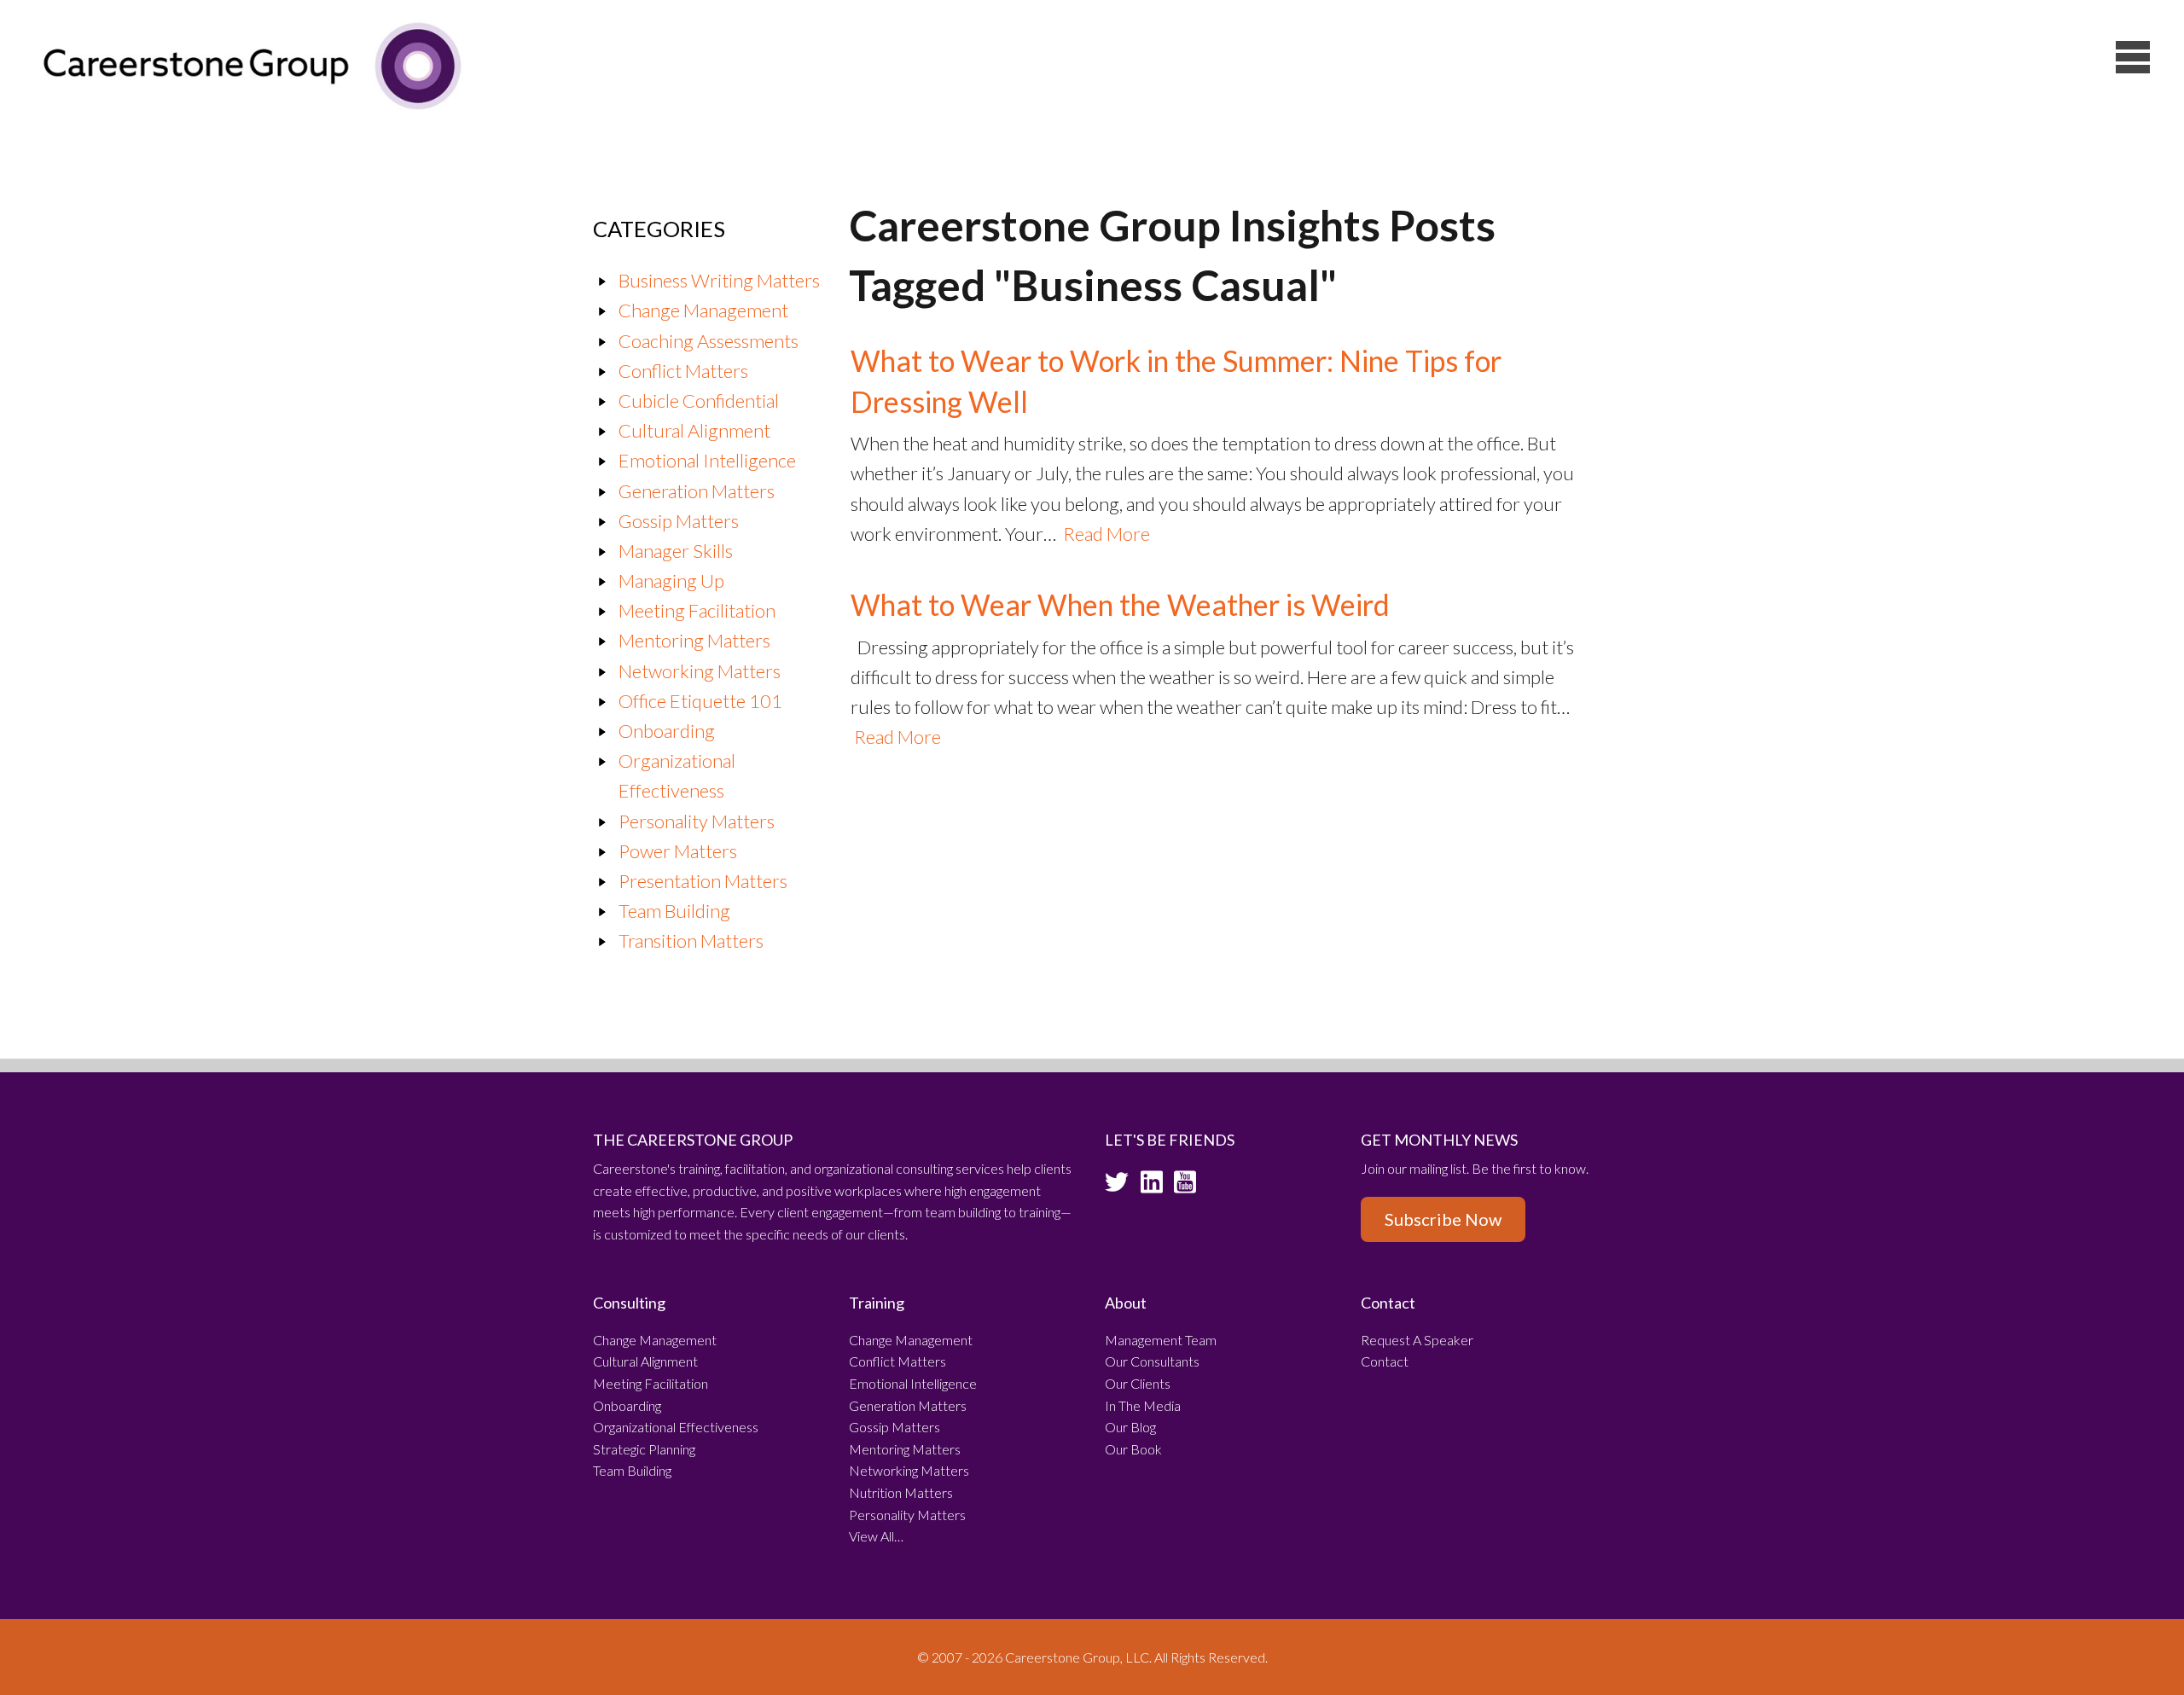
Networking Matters (700, 671)
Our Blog (1130, 1427)
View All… (876, 1536)
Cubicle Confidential (699, 401)
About (1126, 1303)
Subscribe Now (1443, 1219)
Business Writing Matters (719, 280)
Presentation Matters (703, 881)
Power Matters (678, 851)
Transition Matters (691, 940)
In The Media (1143, 1405)
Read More (1107, 534)
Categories (659, 229)
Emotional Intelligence (707, 460)
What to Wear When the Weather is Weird (1120, 604)
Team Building (674, 911)
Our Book (1133, 1449)
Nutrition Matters (901, 1492)
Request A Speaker (1417, 1340)
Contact (1388, 1303)
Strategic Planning (644, 1449)
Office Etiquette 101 (700, 701)
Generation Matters (697, 491)
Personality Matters (697, 821)
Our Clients (1138, 1383)
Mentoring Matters (694, 640)
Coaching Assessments (709, 341)
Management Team (1161, 1340)
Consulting (629, 1303)
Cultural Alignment (694, 430)
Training (877, 1303)
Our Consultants (1152, 1361)
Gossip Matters (679, 521)
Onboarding (667, 731)
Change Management (703, 310)
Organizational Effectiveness (676, 1427)
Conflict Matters (683, 371)
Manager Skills (676, 551)
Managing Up (671, 580)
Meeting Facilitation (697, 610)
